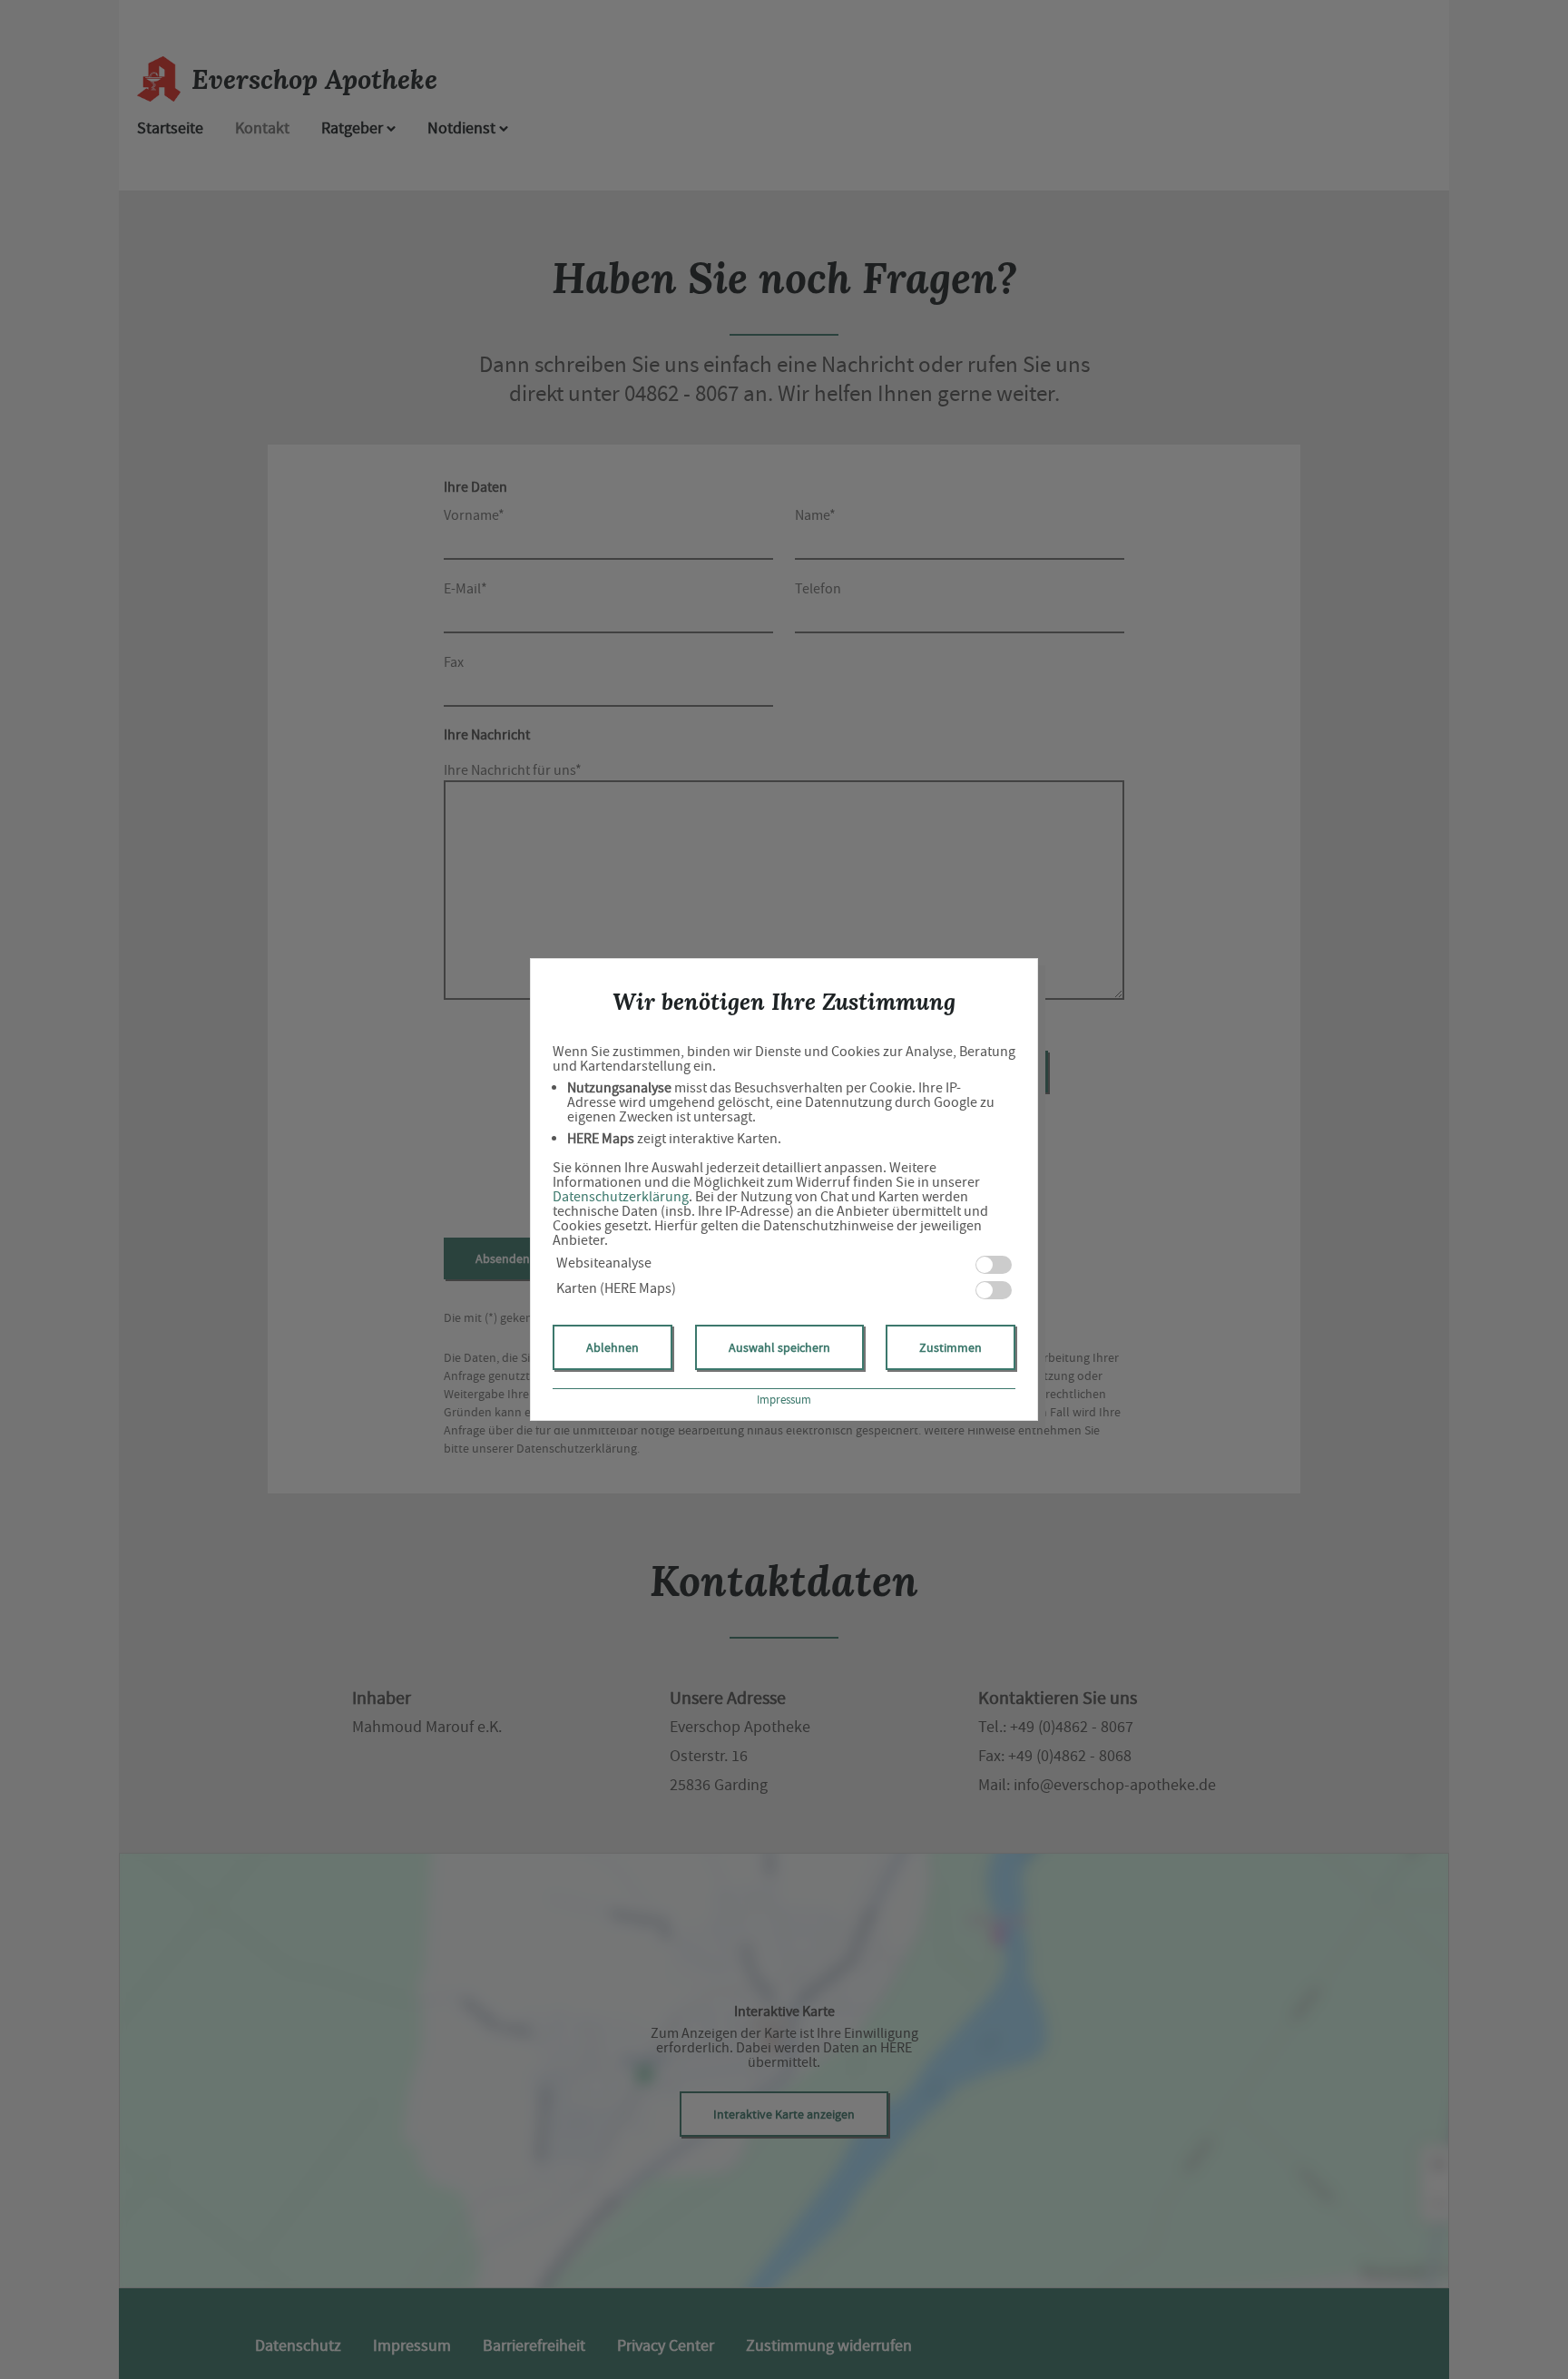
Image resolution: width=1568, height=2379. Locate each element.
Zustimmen (951, 1347)
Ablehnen (612, 1347)
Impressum (784, 1400)
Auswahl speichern (779, 1347)
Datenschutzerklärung (621, 1197)
